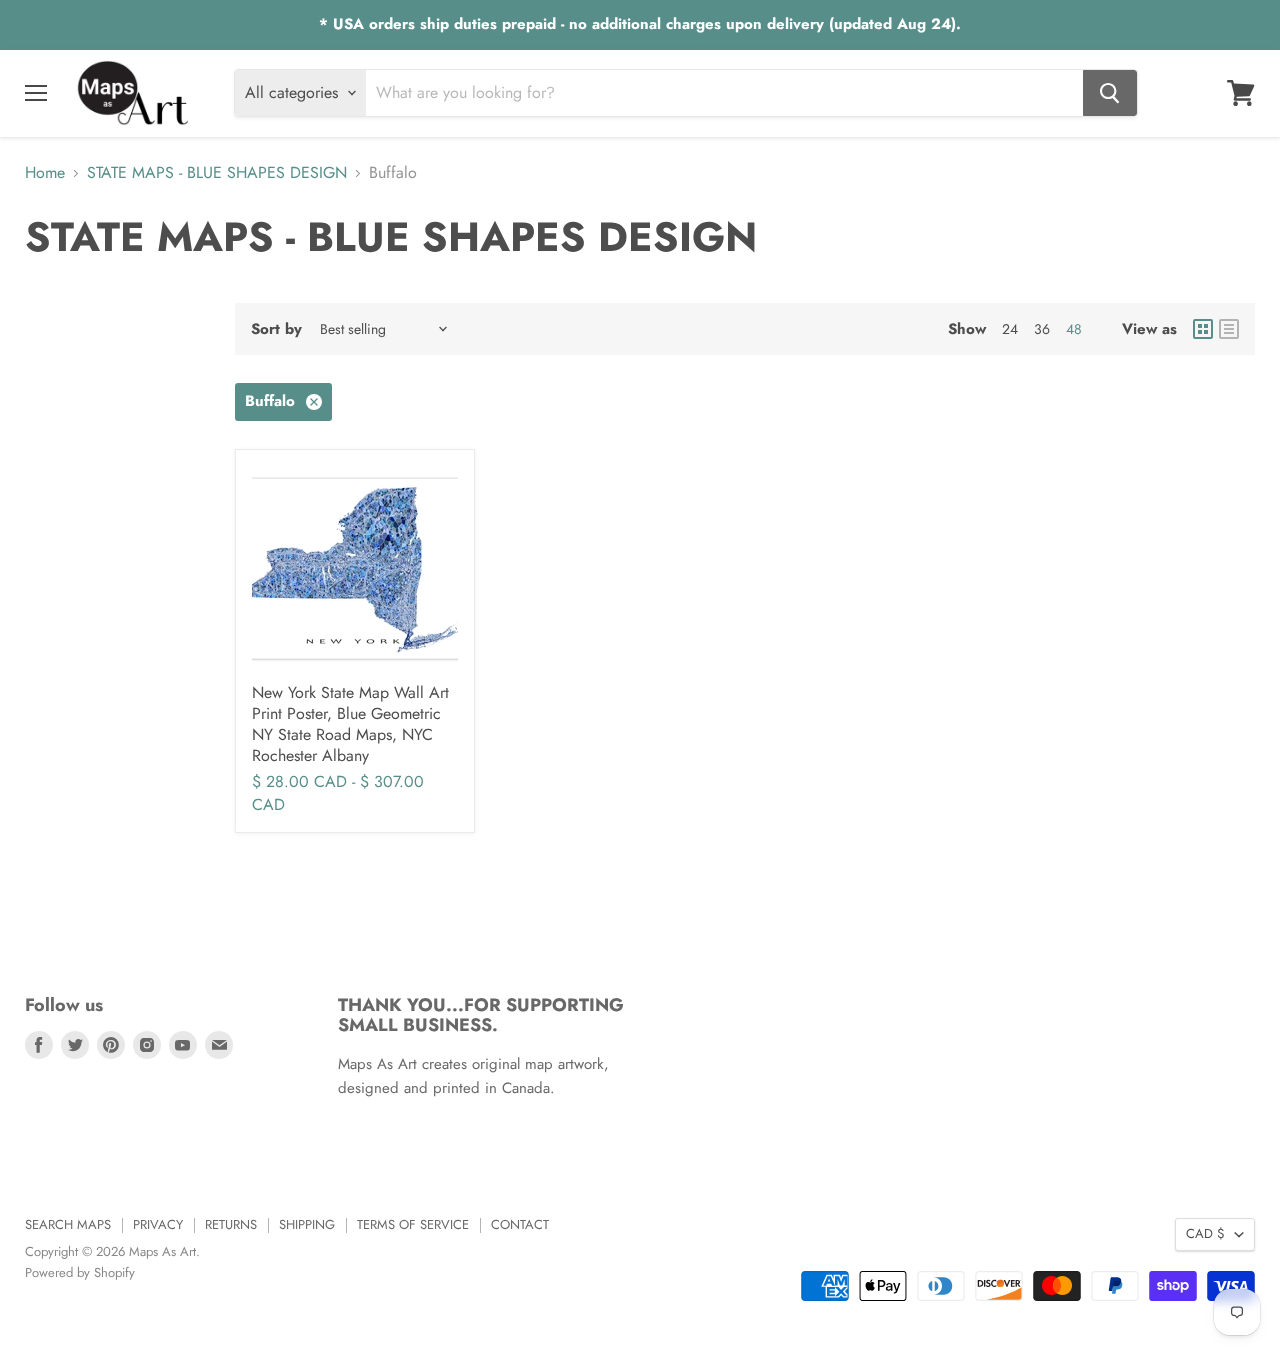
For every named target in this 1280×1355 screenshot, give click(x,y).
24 (1010, 329)
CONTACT (520, 1224)
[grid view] (1203, 329)
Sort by (276, 329)
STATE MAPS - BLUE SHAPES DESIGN (217, 173)
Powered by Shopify (80, 1272)
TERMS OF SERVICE (413, 1224)
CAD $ (1205, 1233)
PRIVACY (158, 1224)
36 (1042, 329)
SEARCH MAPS (68, 1224)
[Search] (1110, 93)
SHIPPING (307, 1224)
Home (45, 173)
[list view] (1229, 329)
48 (1074, 329)
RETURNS (231, 1224)
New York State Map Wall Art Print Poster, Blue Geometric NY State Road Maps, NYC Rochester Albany (350, 724)
